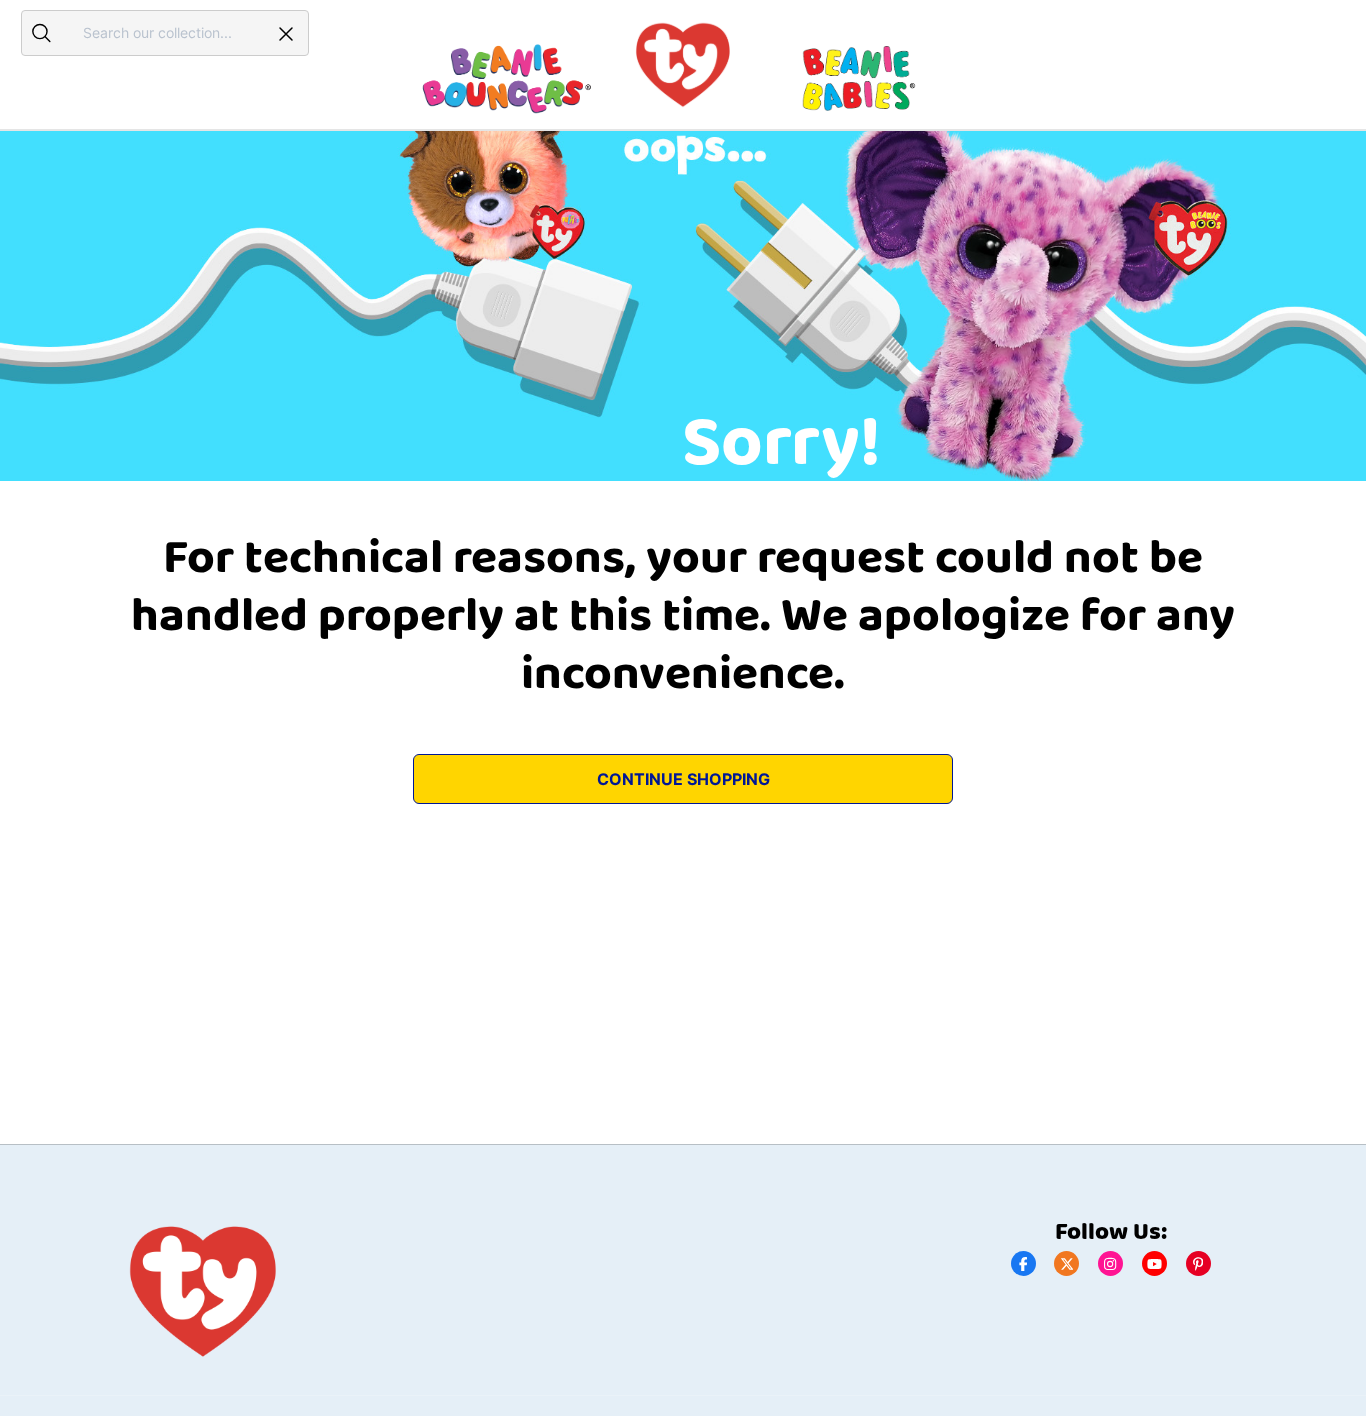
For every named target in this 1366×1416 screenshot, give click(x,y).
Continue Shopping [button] (683, 779)
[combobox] (162, 32)
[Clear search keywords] (286, 33)
